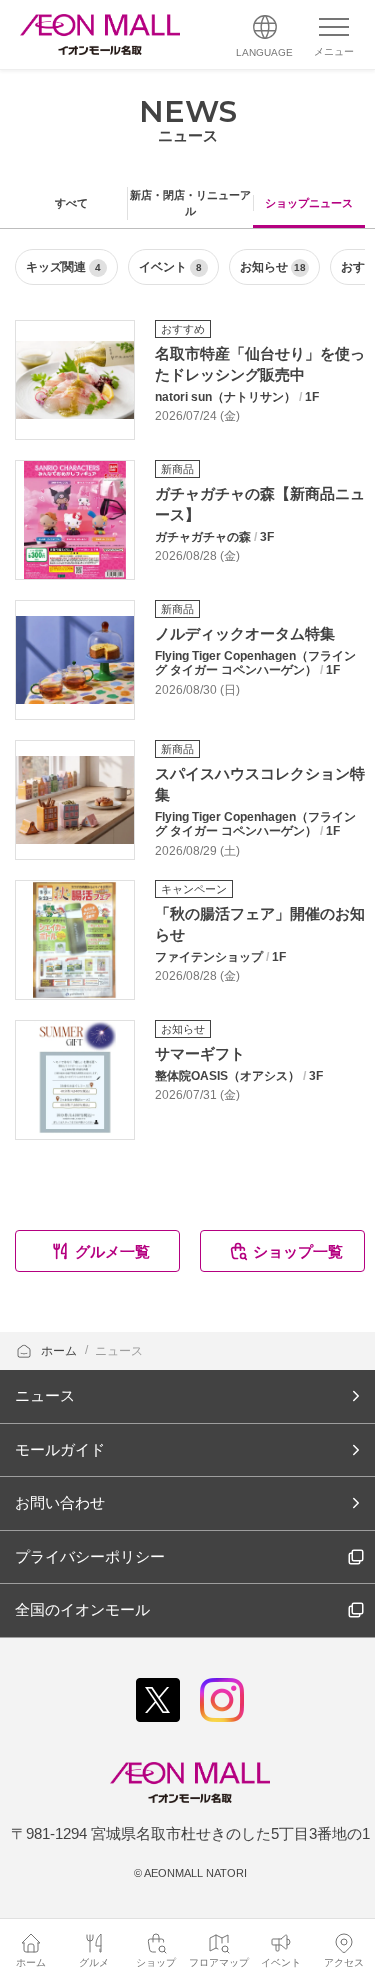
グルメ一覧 (112, 1251)
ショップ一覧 (298, 1251)
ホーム (60, 1351)
